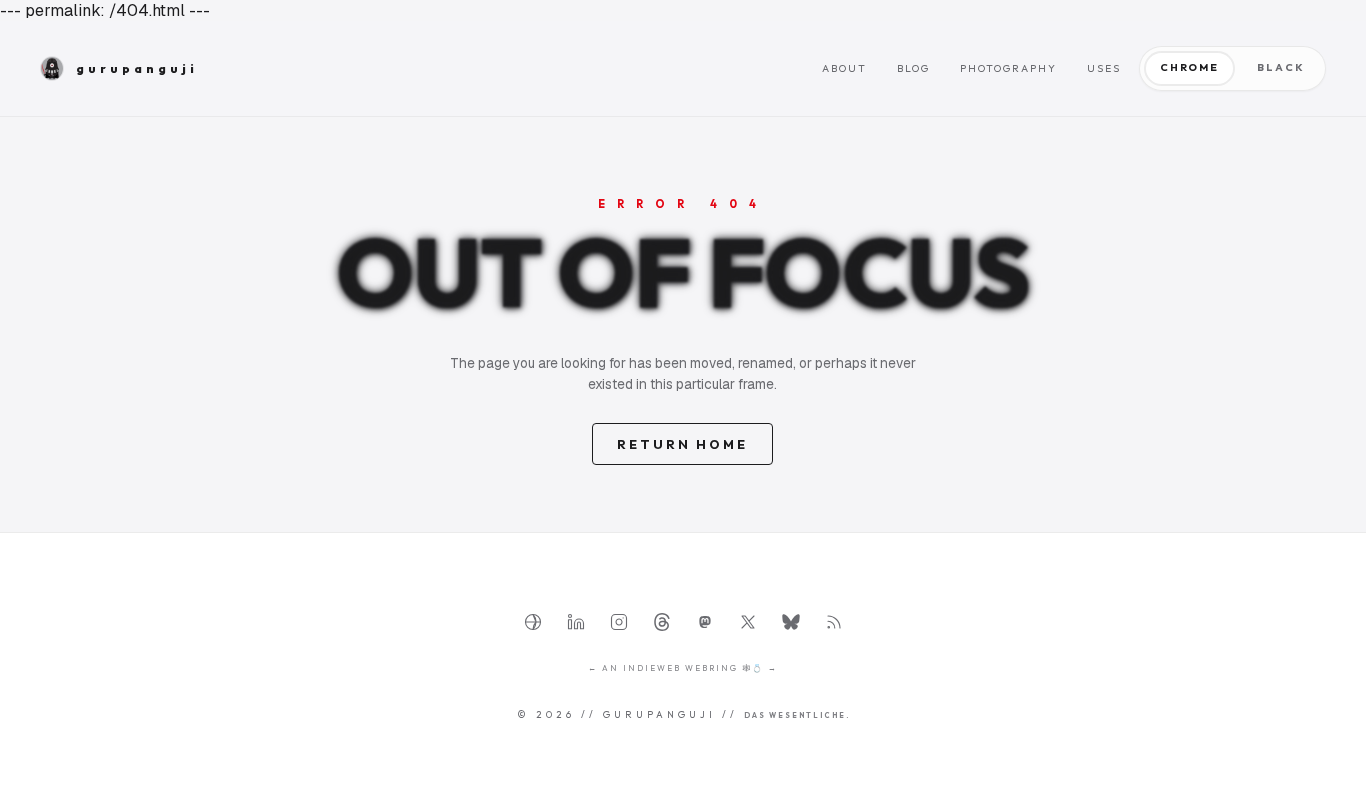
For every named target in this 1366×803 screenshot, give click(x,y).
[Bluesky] (791, 622)
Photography (1008, 68)
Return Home (682, 444)
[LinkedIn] (576, 622)
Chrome (1189, 67)
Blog (913, 68)
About (844, 68)
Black (1280, 67)
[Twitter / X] (748, 622)
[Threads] (662, 622)
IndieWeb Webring (680, 668)
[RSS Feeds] (834, 622)
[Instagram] (619, 622)
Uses (1104, 68)
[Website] (533, 622)
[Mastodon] (705, 622)
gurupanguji (137, 68)
